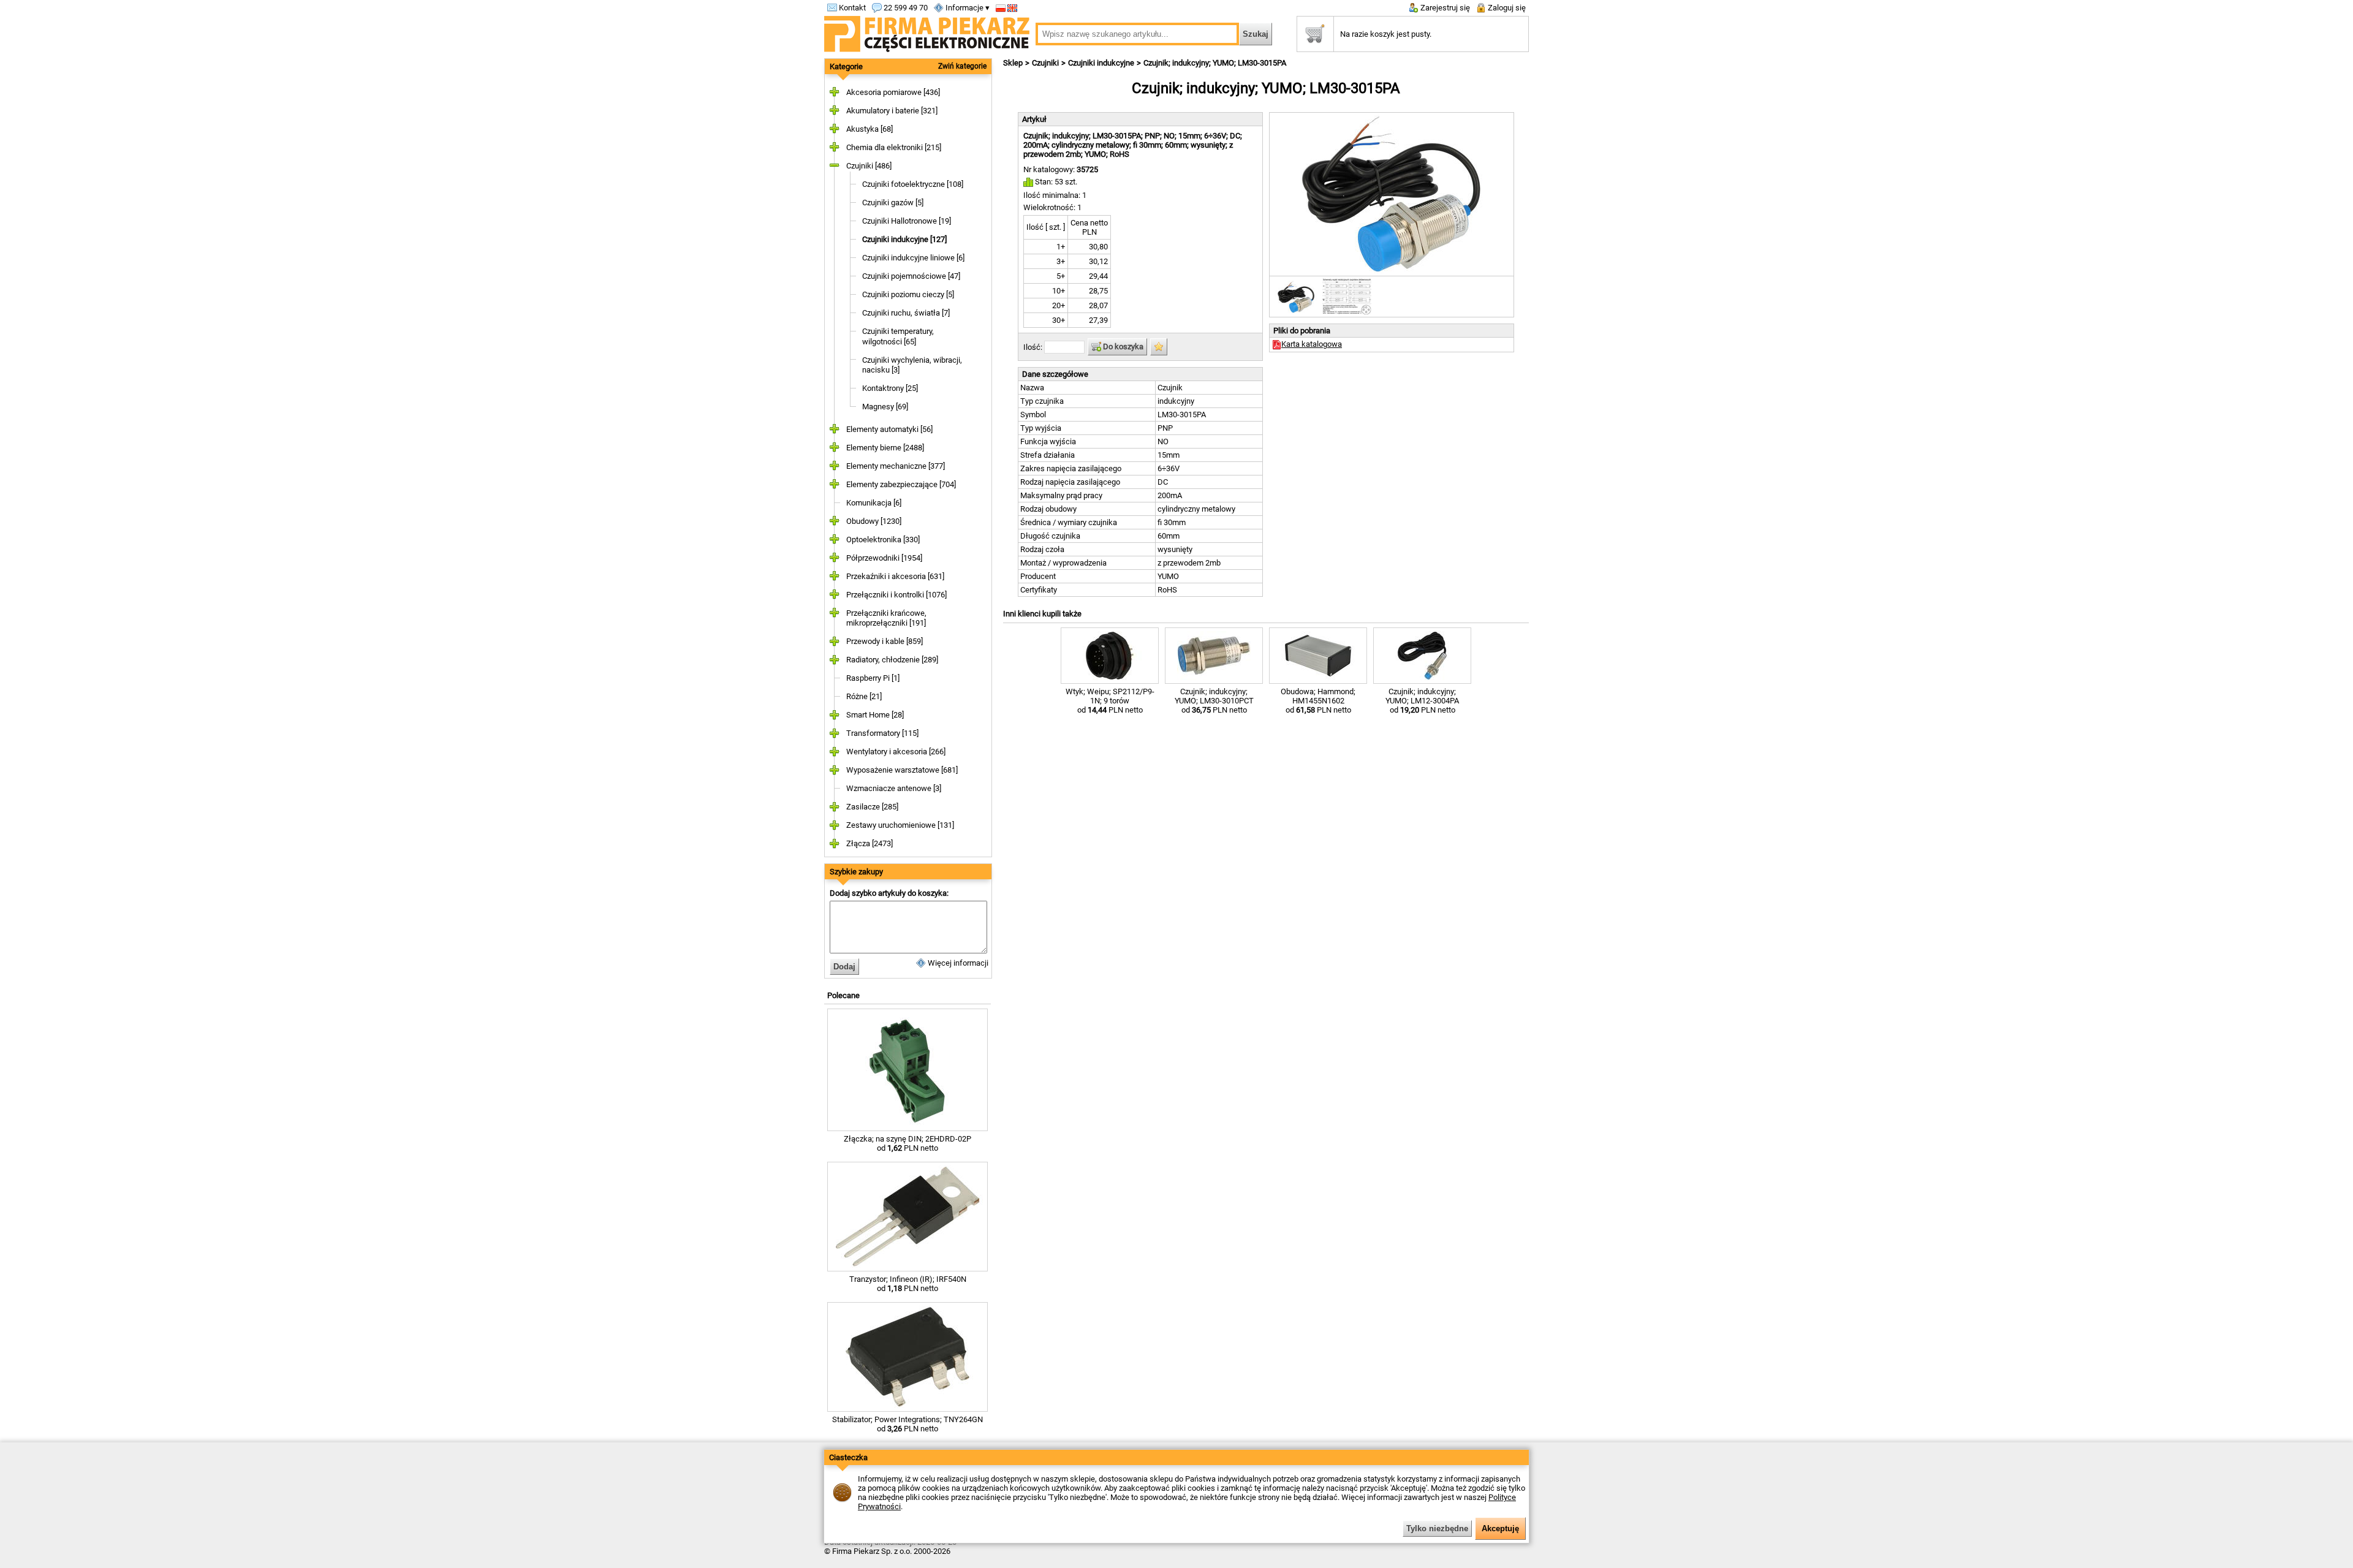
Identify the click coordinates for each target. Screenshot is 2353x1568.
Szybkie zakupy (856, 872)
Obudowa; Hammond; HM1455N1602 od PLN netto (1318, 701)
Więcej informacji (957, 963)
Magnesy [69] (885, 407)
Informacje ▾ (967, 8)
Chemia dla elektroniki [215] (894, 147)
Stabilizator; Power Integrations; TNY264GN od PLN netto (907, 1424)
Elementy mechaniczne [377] (896, 466)
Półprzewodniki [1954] (884, 558)
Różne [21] (864, 696)
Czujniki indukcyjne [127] (904, 239)
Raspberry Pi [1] (873, 678)
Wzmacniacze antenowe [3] (894, 788)
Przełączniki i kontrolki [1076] (896, 595)
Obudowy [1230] (874, 521)
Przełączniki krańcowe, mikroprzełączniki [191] (886, 618)
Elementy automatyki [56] (889, 429)
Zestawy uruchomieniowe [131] (900, 825)
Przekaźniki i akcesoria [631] (895, 576)
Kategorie (846, 66)
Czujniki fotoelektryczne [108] (913, 184)
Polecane (843, 995)
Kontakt (851, 8)
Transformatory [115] (882, 733)
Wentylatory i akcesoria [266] (896, 752)
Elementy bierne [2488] (885, 448)
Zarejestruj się (1444, 8)
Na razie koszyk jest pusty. (1386, 34)
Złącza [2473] (870, 843)
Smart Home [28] (875, 715)
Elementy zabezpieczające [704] (901, 484)
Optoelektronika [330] (883, 540)
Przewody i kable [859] (885, 641)
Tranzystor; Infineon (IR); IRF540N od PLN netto (908, 1284)
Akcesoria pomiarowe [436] (893, 92)
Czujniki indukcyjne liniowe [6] (913, 258)
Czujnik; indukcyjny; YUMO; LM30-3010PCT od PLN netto (1214, 701)
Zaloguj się (1506, 8)
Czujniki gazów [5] (893, 203)
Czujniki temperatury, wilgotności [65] (898, 336)
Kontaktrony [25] (890, 388)
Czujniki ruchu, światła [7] (906, 313)
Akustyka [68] (870, 129)
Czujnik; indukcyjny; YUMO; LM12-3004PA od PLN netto (1422, 701)
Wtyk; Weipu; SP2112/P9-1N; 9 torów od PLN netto (1110, 701)
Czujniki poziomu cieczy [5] (908, 294)
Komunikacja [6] (874, 503)
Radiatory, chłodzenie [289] (892, 660)
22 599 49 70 (905, 8)
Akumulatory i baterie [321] (892, 111)
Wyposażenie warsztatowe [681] (902, 770)
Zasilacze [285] (872, 807)
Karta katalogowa (1312, 344)
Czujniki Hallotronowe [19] (907, 221)
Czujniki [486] (869, 166)
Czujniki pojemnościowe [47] (911, 276)
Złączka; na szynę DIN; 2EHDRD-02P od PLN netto (907, 1143)
